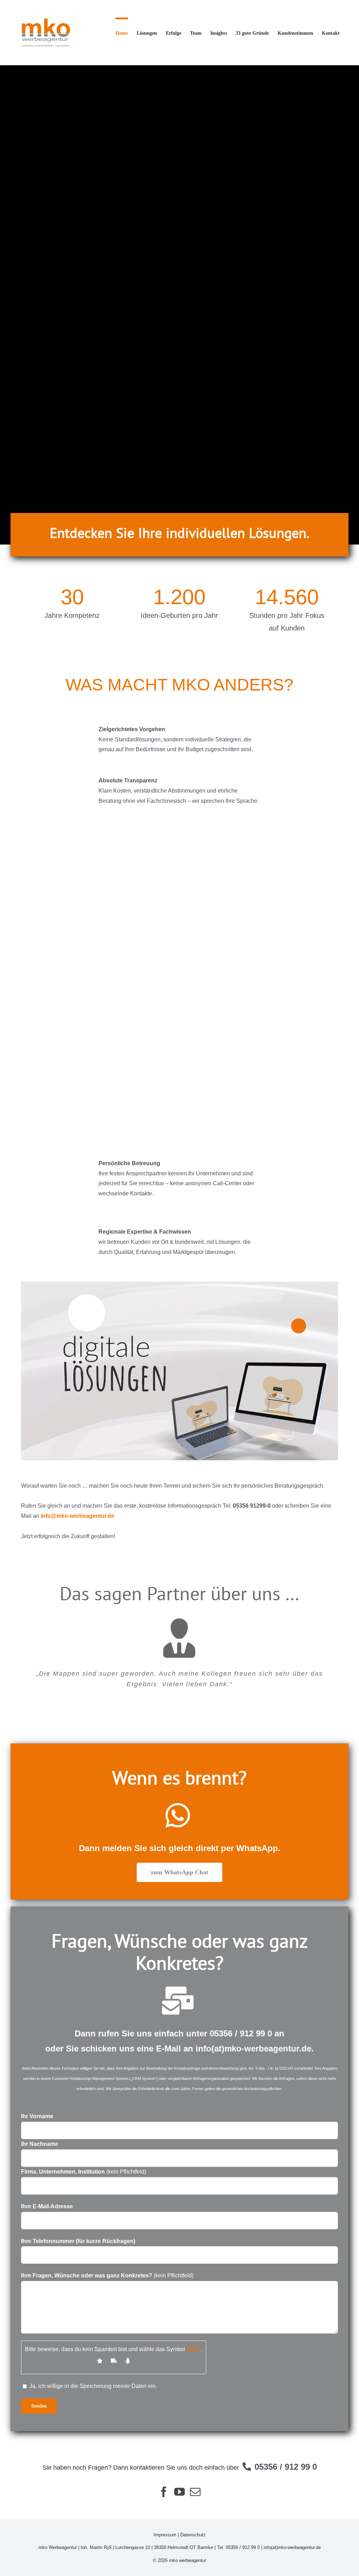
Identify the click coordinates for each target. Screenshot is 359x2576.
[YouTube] (179, 2492)
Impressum (165, 2535)
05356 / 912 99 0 (241, 2033)
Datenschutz (193, 2535)
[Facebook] (164, 2492)
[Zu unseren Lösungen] (179, 305)
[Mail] (195, 2492)
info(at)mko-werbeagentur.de (253, 2048)
